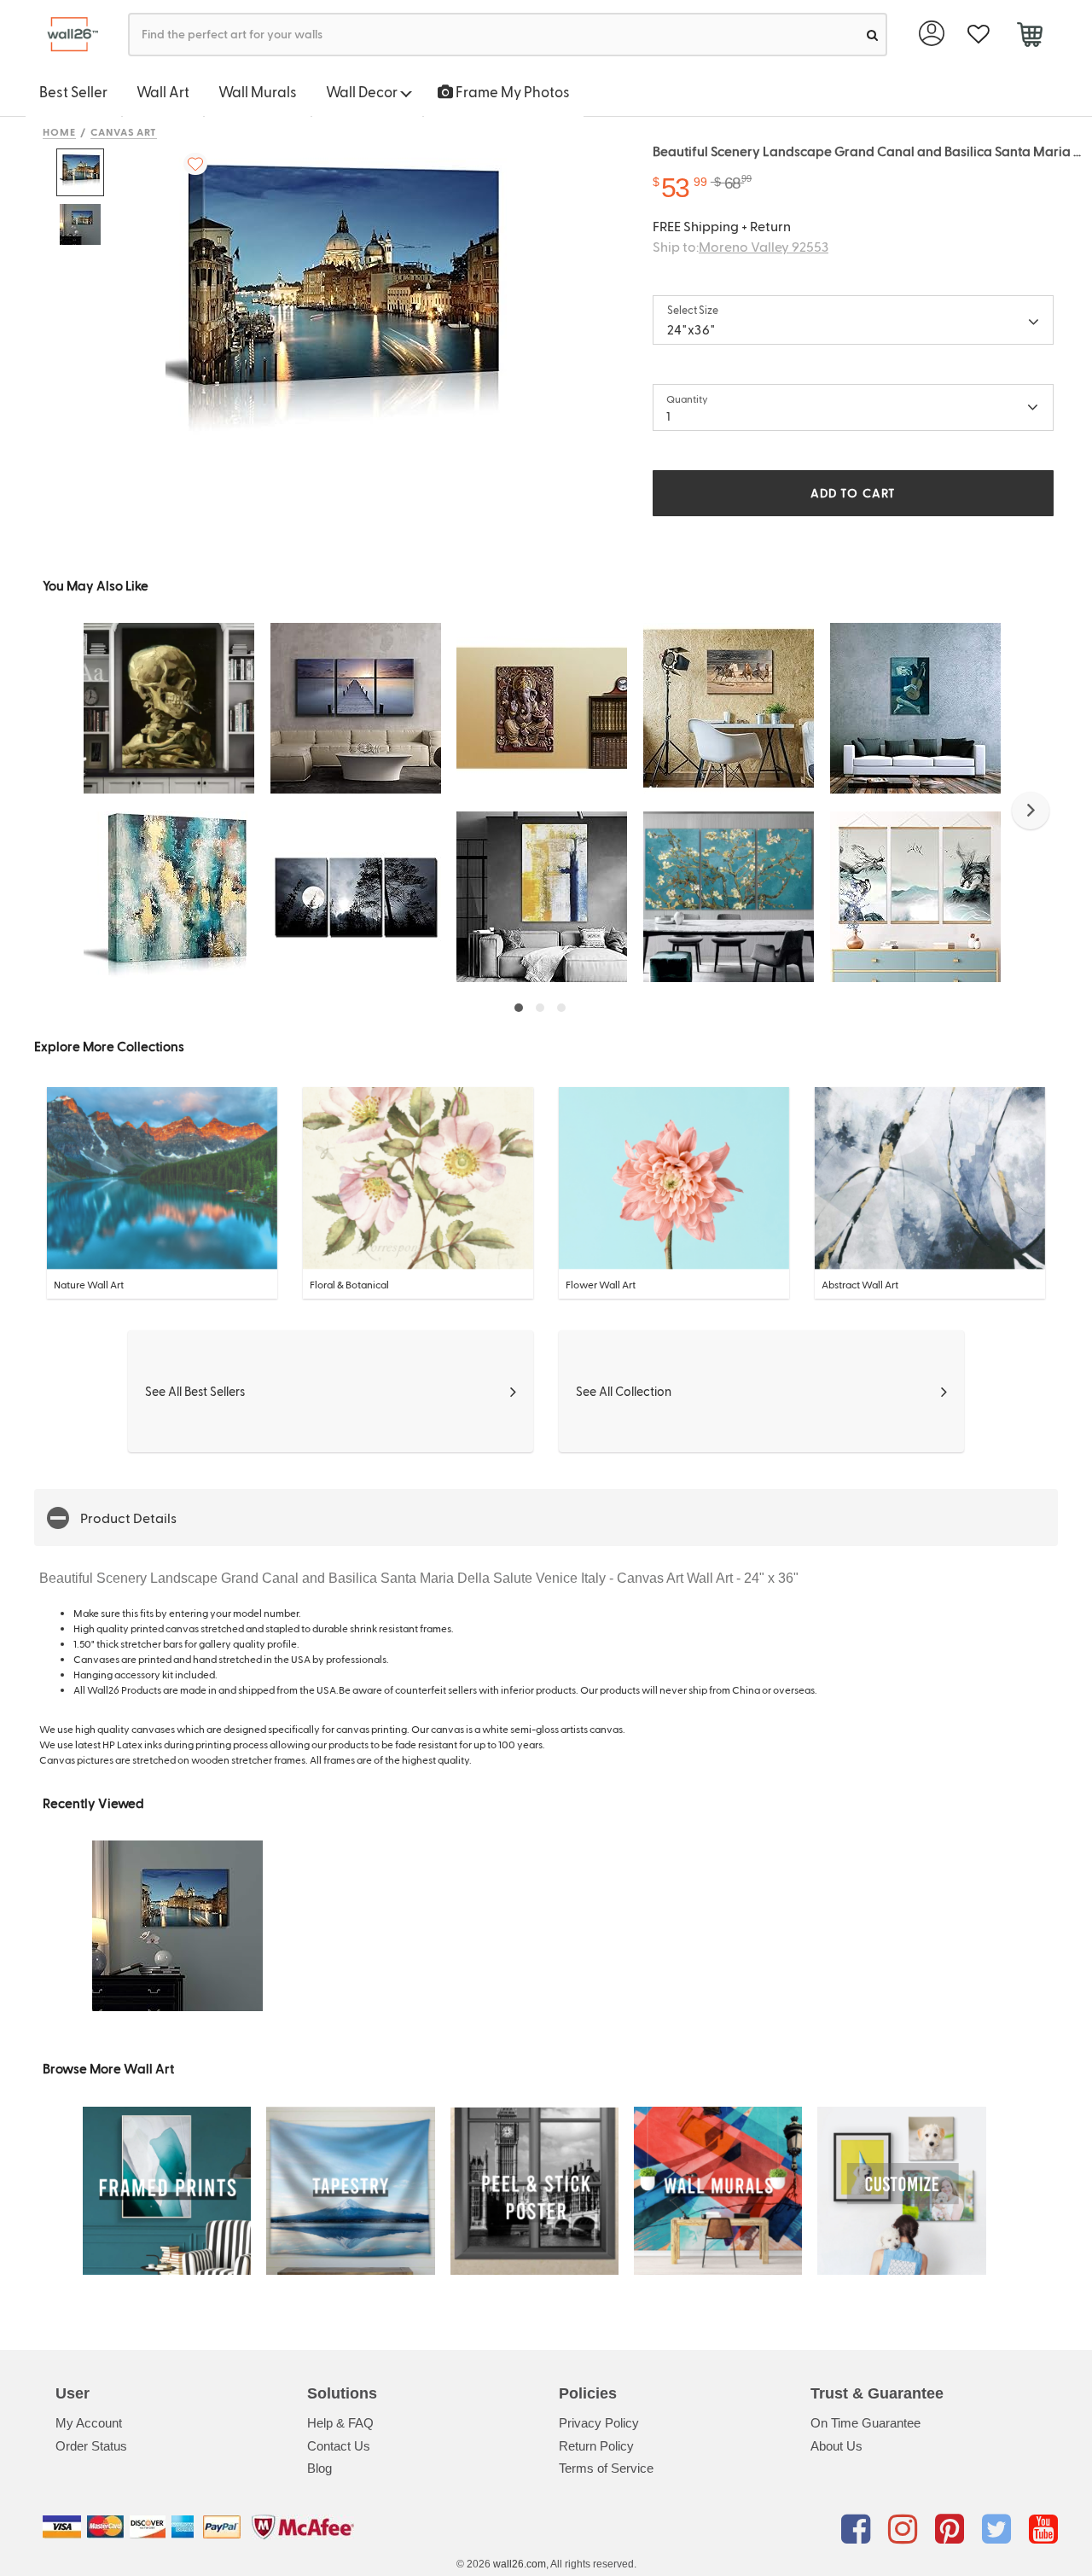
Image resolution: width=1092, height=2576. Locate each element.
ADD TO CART (853, 493)
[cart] (1029, 37)
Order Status (91, 2446)
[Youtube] (1043, 2530)
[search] (872, 35)
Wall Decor (363, 91)
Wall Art (163, 91)
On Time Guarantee (865, 2423)
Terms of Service (606, 2468)
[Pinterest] (953, 2530)
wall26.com (520, 2564)
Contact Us (339, 2446)
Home (59, 131)
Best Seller (73, 91)
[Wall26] (66, 35)
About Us (836, 2446)
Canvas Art (124, 131)
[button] (1031, 811)
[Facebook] (859, 2530)
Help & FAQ (340, 2423)
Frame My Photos (511, 91)
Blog (319, 2468)
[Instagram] (906, 2530)
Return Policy (596, 2446)
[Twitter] (999, 2530)
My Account (89, 2423)
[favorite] (978, 35)
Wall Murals (258, 91)
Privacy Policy (599, 2423)
